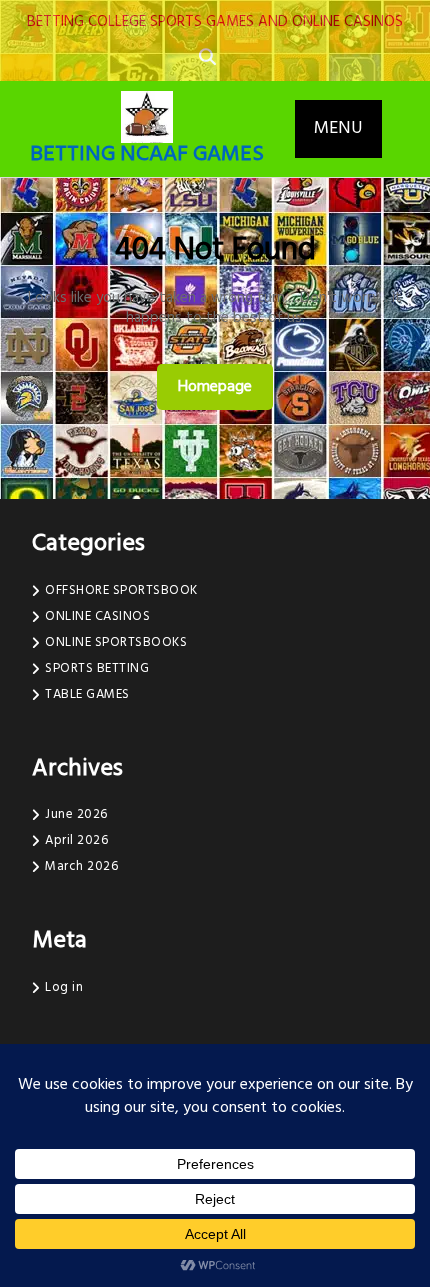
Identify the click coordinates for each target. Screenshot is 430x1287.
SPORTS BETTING (97, 668)
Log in (64, 987)
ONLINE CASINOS (97, 616)
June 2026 (76, 814)
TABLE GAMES (87, 694)
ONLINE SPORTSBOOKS (116, 642)
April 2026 (76, 840)
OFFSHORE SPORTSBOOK (121, 590)
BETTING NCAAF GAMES (147, 154)
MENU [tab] (338, 128)
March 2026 (81, 866)
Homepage (223, 386)
